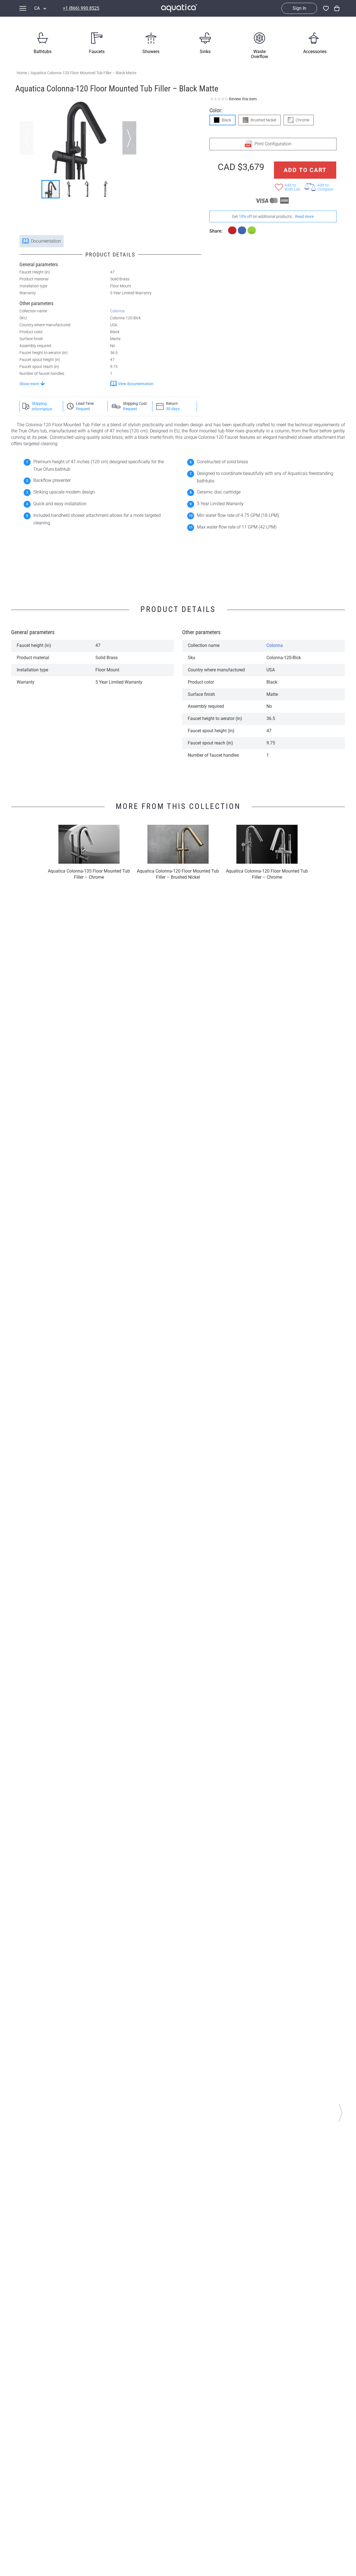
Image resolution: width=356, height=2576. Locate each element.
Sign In (299, 8)
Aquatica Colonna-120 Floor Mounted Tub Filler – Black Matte (83, 73)
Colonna (117, 311)
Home (22, 73)
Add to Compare (325, 187)
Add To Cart (305, 170)
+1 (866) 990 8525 (81, 8)
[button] (129, 138)
